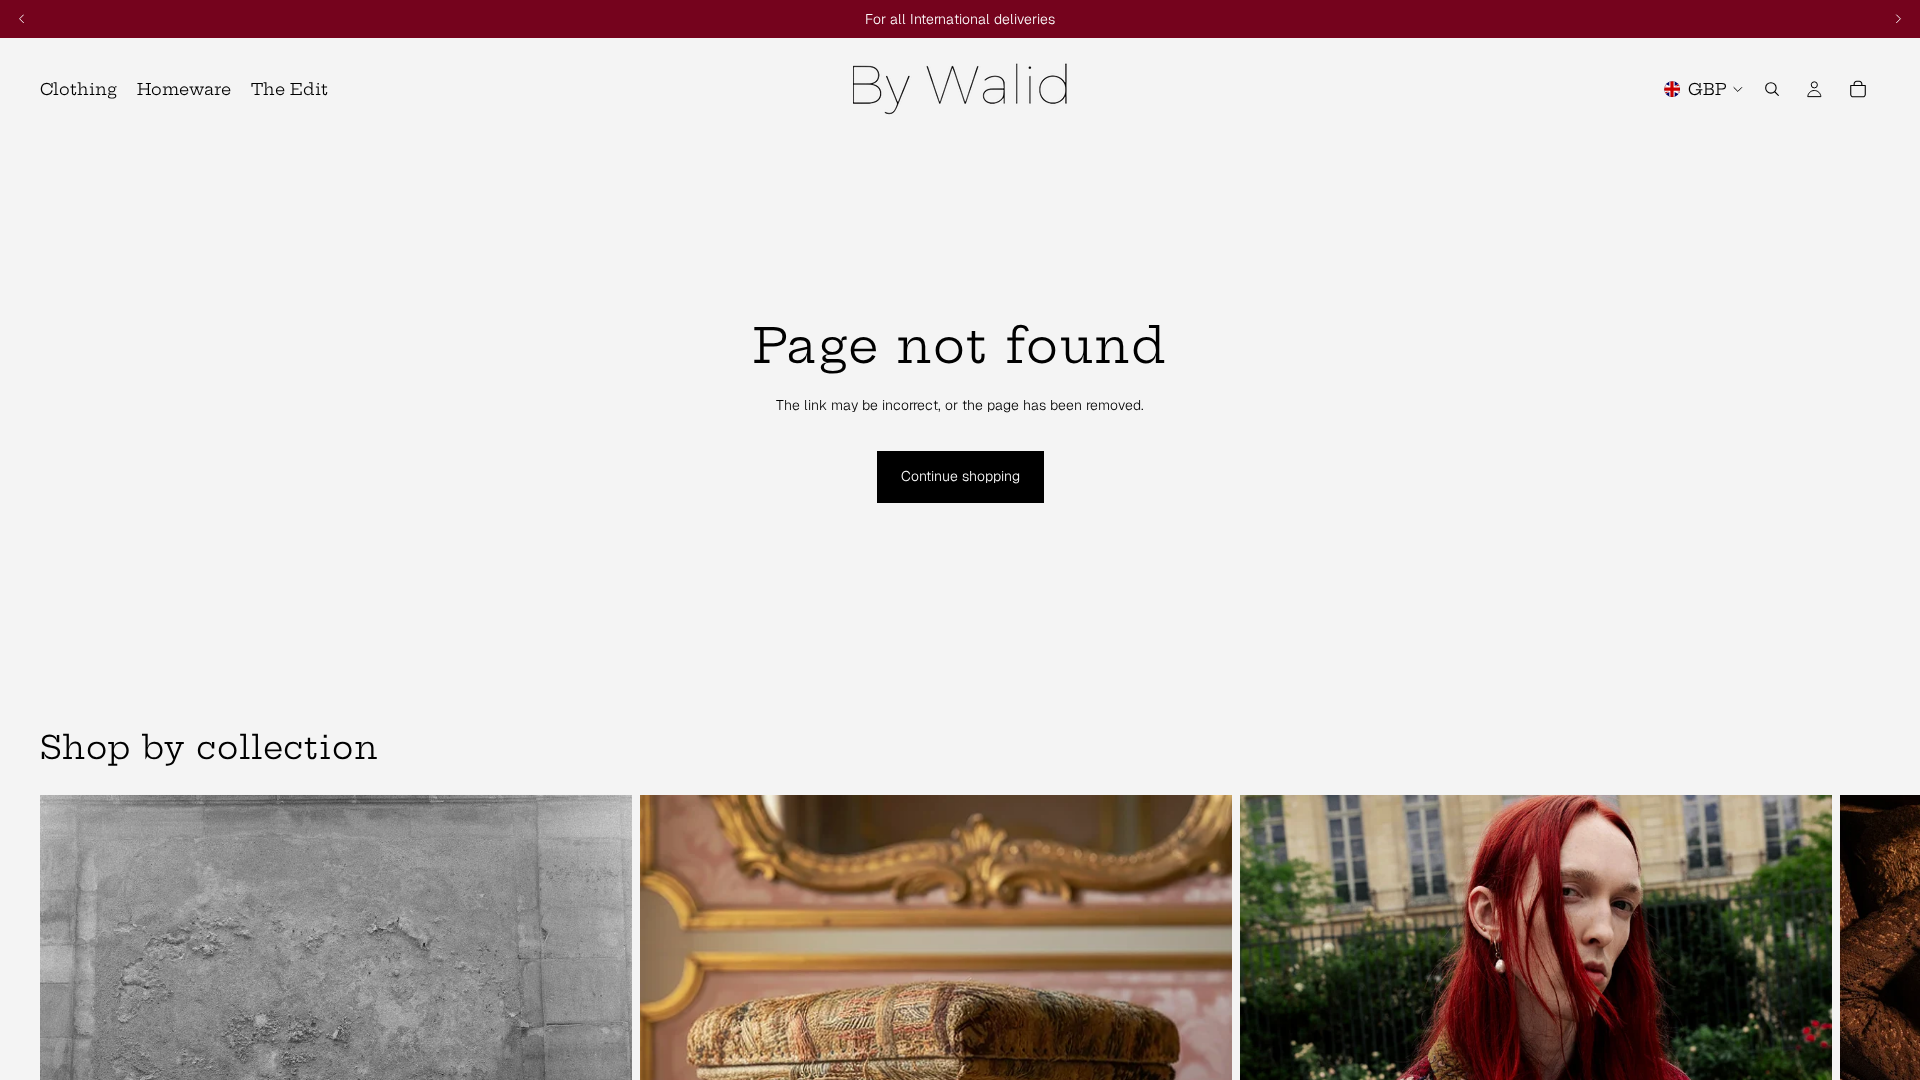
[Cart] (1858, 89)
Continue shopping (960, 476)
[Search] (1772, 89)
